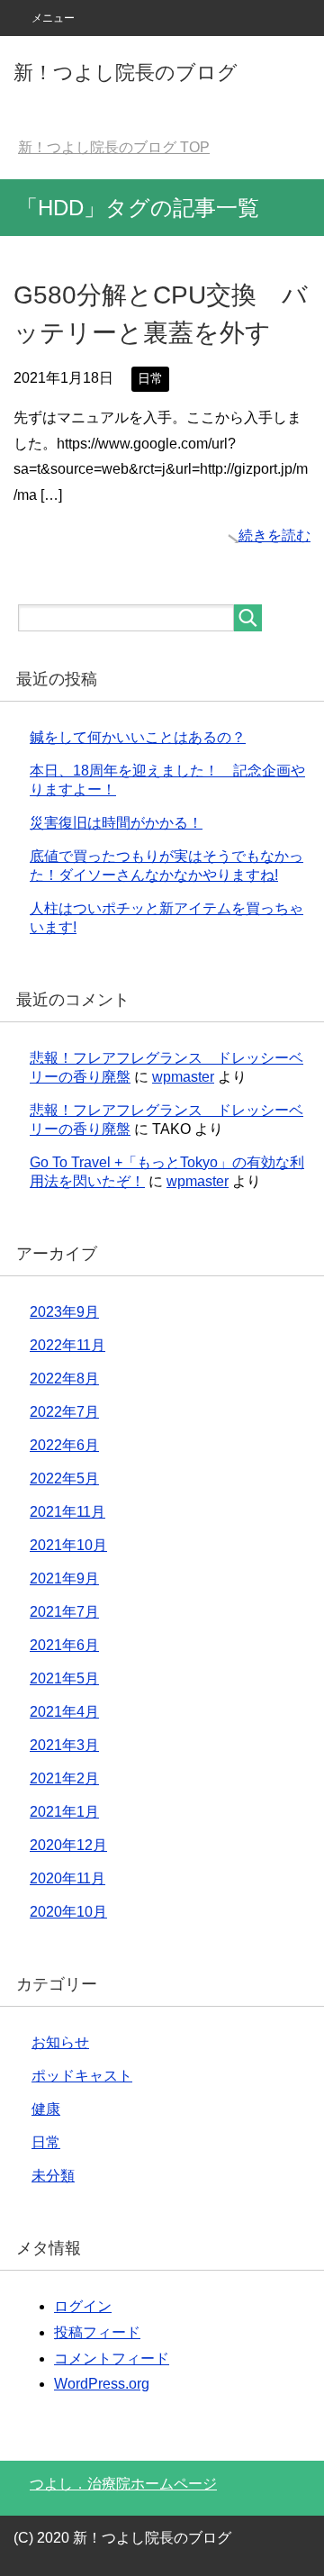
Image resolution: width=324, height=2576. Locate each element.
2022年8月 (64, 1379)
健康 (46, 2109)
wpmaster (183, 1077)
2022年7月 (64, 1412)
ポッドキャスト (82, 2076)
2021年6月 (64, 1645)
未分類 (53, 2176)
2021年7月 (64, 1612)
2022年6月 (64, 1445)
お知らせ (60, 2042)
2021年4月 (64, 1712)
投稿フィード (97, 2332)
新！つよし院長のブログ (126, 73)
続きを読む (274, 535)
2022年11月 (67, 1345)
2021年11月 (67, 1512)
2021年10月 (68, 1545)
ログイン (83, 2306)
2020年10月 (68, 1912)
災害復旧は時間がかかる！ (116, 823)
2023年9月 (64, 1312)
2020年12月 (68, 1845)
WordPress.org (102, 2384)
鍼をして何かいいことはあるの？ (138, 737)
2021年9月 (64, 1578)
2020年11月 (67, 1878)
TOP (114, 147)
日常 (150, 378)
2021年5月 (64, 1678)
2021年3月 (64, 1745)
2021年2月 (64, 1778)
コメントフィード (112, 2358)
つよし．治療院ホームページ (123, 2484)
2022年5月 (64, 1478)
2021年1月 (64, 1812)
